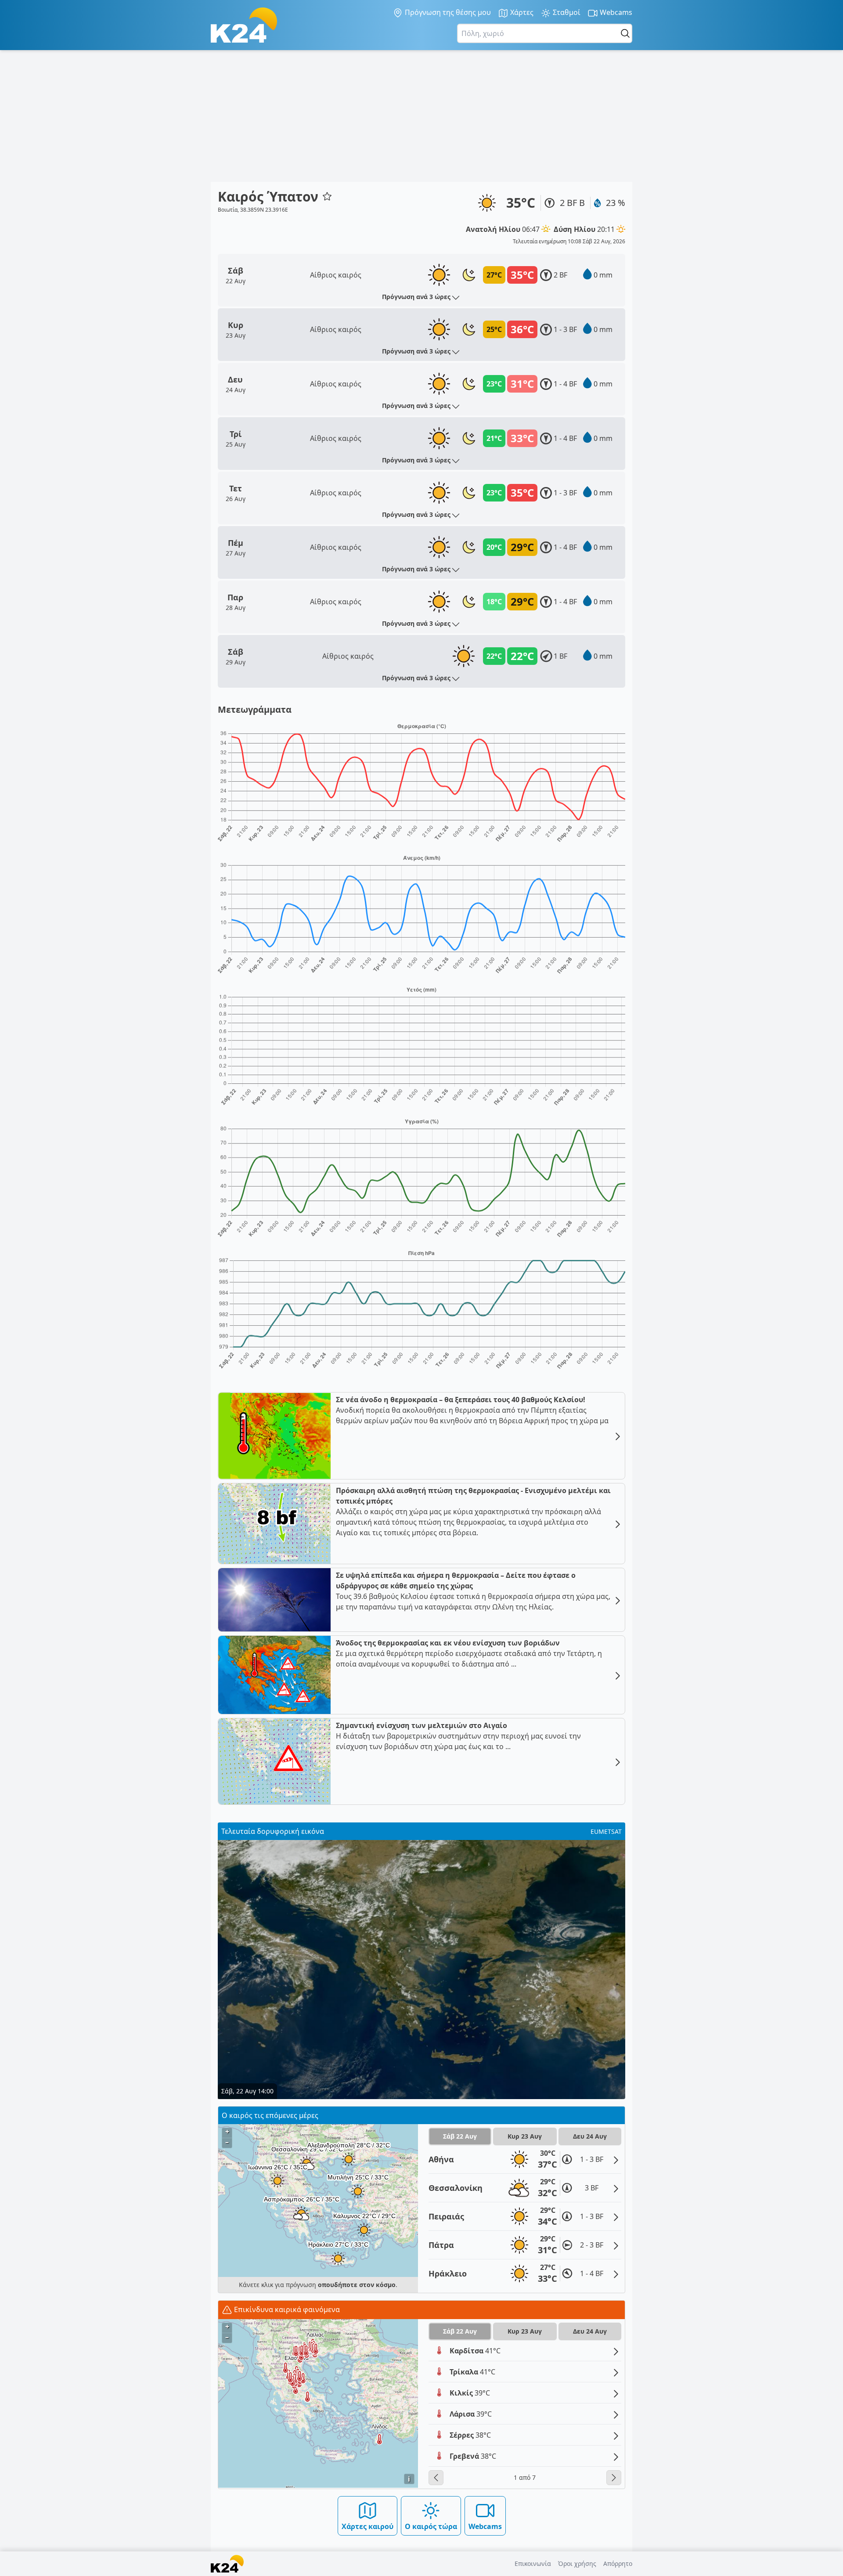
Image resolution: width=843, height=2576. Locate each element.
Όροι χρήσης (577, 2563)
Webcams (615, 12)
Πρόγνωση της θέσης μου (447, 12)
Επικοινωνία (533, 2563)
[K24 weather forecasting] (244, 25)
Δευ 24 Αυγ (590, 2136)
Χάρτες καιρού (367, 2526)
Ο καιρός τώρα (431, 2526)
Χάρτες (521, 12)
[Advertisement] (421, 116)
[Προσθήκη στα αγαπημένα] (327, 196)
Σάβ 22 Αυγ (460, 2136)
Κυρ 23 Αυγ (525, 2136)
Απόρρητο (618, 2563)
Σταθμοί (566, 12)
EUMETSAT (606, 1831)
